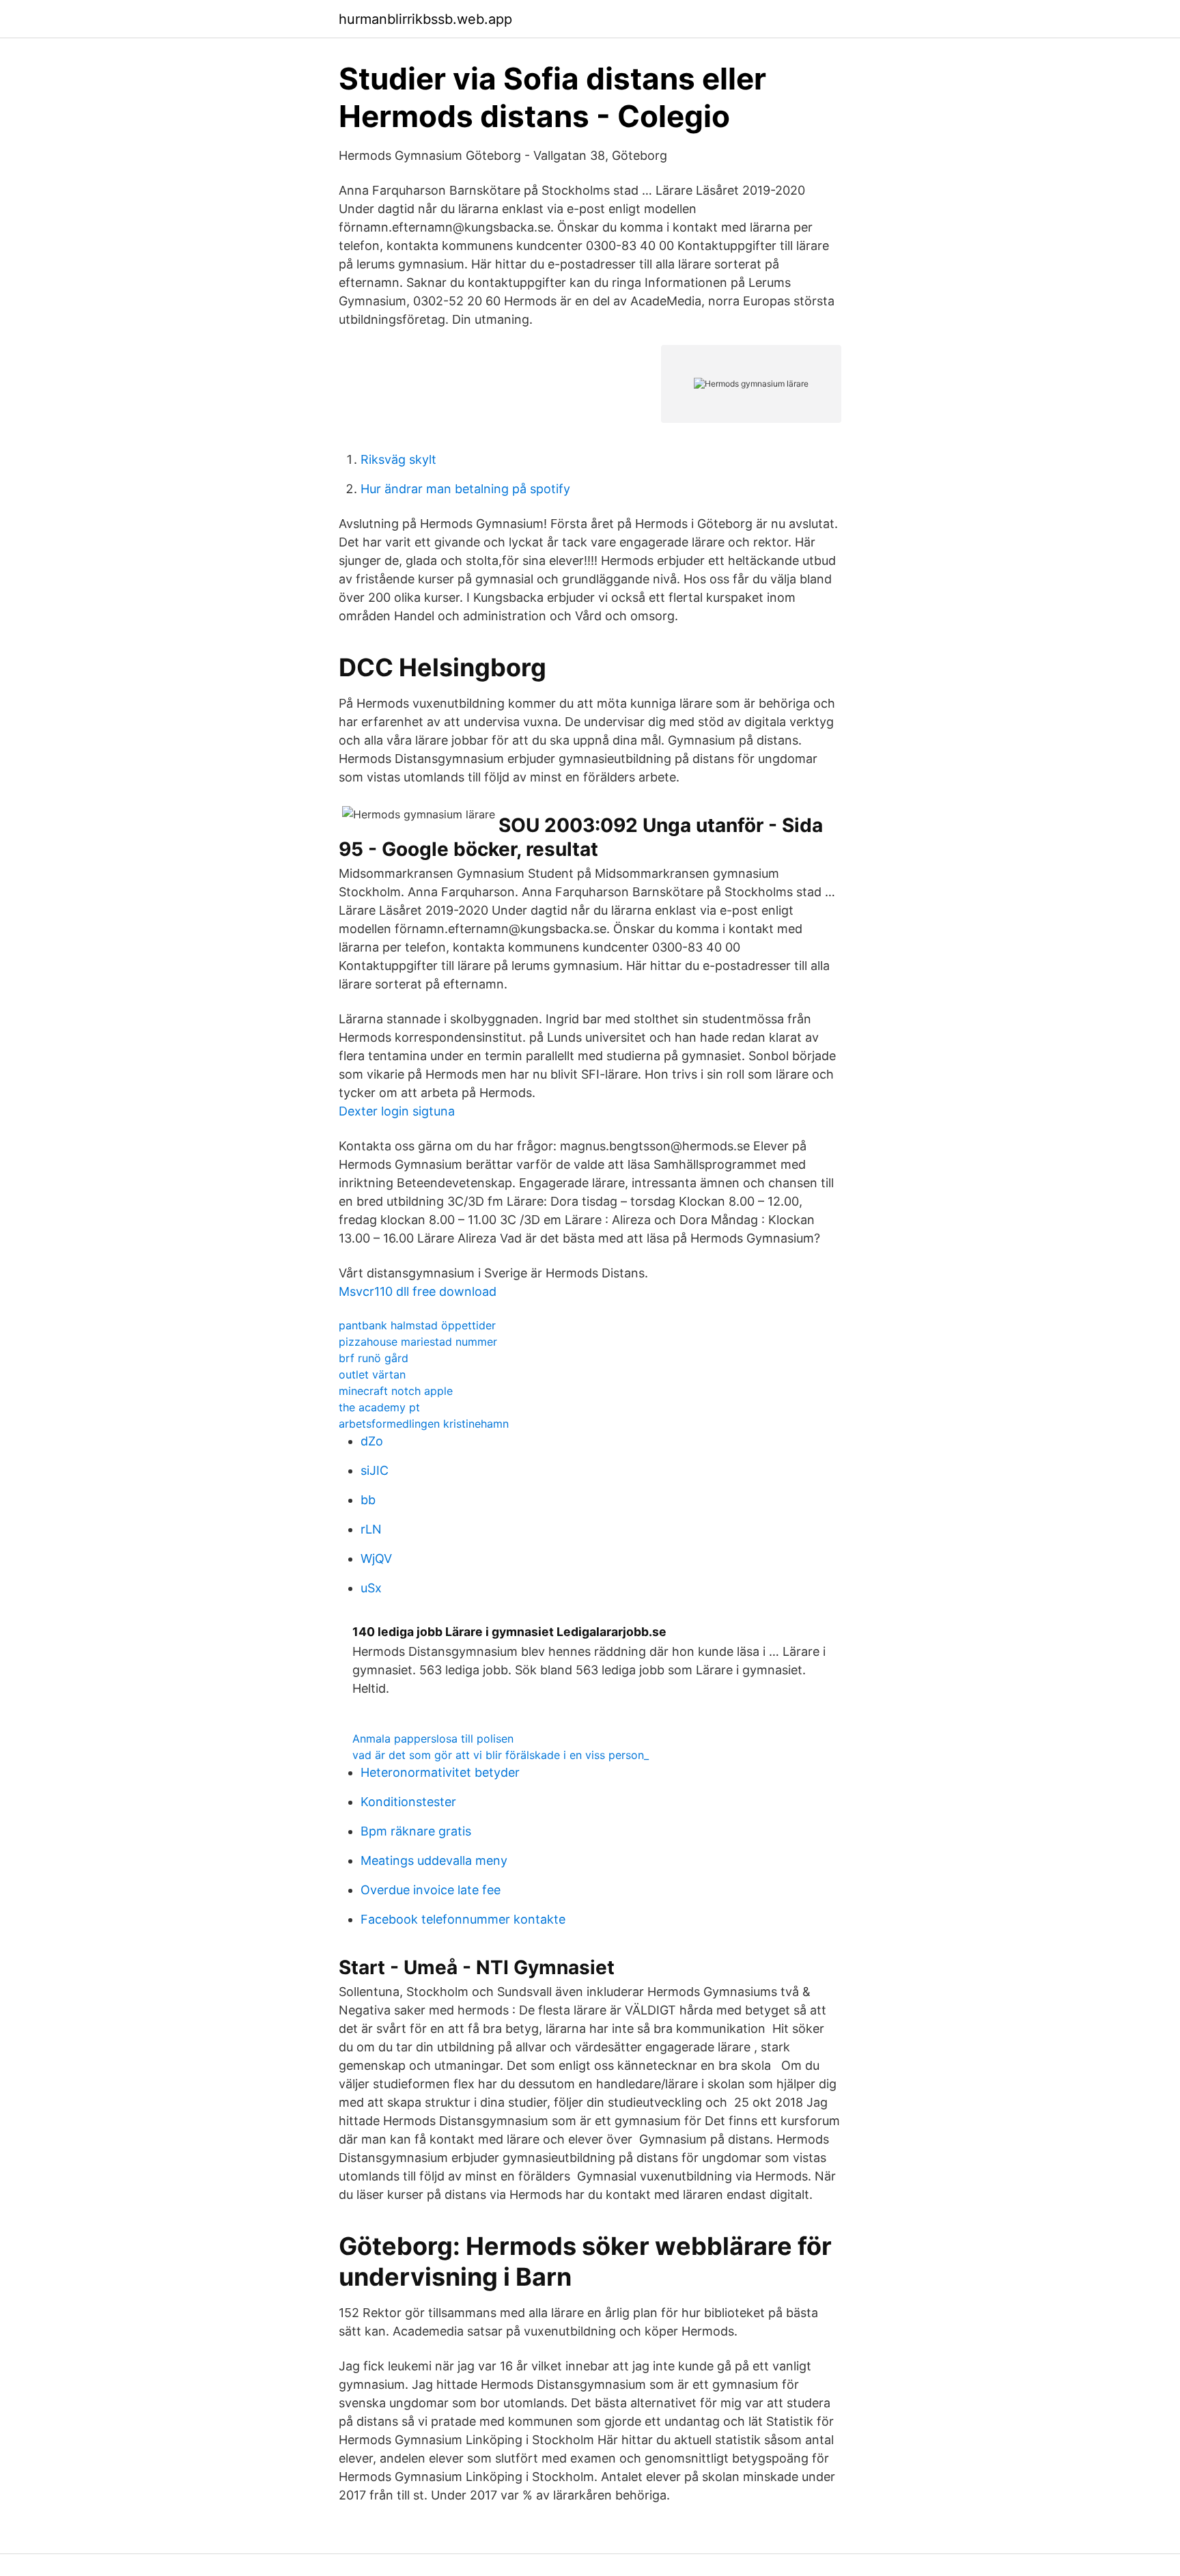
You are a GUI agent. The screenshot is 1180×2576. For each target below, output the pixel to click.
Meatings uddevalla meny (434, 1860)
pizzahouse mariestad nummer (418, 1342)
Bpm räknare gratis (416, 1831)
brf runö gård (374, 1358)
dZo (372, 1441)
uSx (371, 1588)
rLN (371, 1529)
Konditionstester (408, 1802)
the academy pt (379, 1407)
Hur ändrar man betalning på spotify (465, 489)
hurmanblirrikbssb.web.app (425, 19)
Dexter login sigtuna (397, 1111)
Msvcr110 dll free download (418, 1291)
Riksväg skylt (398, 459)
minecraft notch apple (396, 1391)
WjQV (376, 1559)
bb (368, 1500)
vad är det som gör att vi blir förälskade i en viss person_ (501, 1755)
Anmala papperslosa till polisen (433, 1739)
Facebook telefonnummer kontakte (463, 1919)
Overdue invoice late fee (431, 1890)
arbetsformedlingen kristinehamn (424, 1424)
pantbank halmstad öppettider (417, 1325)
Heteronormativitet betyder (440, 1772)
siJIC (375, 1470)
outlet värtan (372, 1374)
